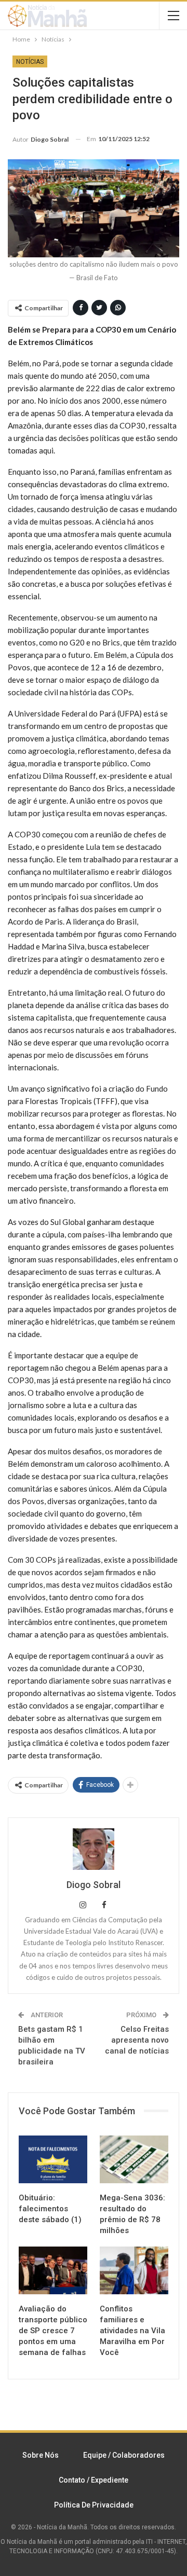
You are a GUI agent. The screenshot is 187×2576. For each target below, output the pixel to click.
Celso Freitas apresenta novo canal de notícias (137, 2040)
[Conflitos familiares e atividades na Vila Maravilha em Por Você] (134, 2270)
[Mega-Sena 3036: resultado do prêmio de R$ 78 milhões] (134, 2159)
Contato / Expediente (94, 2480)
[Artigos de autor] (94, 1849)
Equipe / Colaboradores (124, 2455)
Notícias (30, 62)
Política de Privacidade (94, 2505)
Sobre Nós (41, 2455)
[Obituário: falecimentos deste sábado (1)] (53, 2159)
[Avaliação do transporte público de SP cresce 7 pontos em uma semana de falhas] (53, 2270)
